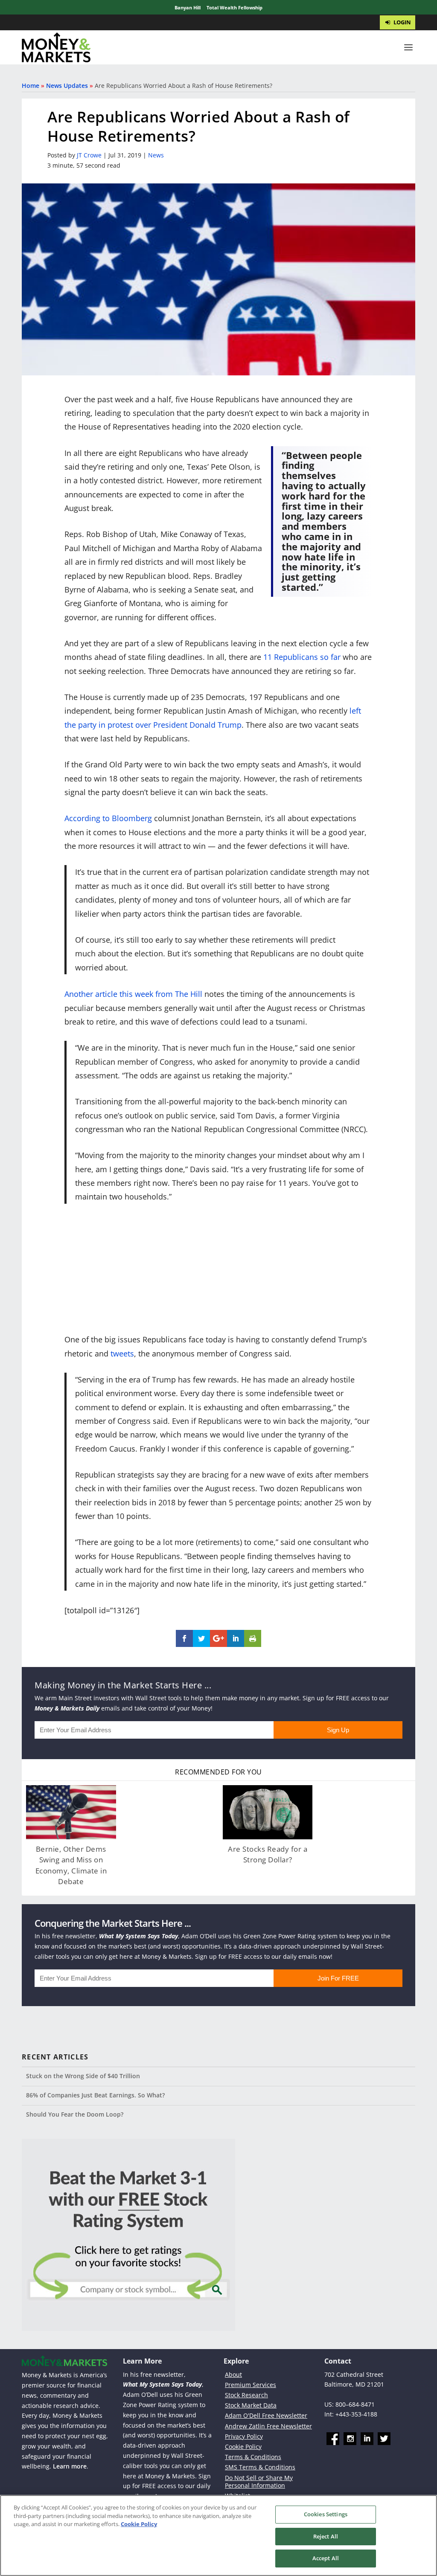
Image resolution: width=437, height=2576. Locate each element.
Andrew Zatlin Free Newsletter (268, 2426)
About (233, 2374)
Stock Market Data (251, 2405)
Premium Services (251, 2385)
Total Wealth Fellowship (235, 7)
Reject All (326, 2536)
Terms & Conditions (253, 2457)
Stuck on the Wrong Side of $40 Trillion (83, 2076)
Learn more (70, 2466)
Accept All (326, 2558)
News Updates (67, 86)
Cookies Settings (326, 2514)
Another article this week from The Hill (133, 994)
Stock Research (246, 2395)
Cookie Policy (243, 2447)
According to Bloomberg (108, 818)
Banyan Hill (188, 7)
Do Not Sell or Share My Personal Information (259, 2482)
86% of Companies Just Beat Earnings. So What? (95, 2095)
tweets (122, 1353)
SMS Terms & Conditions (260, 2467)
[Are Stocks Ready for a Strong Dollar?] (268, 1812)
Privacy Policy (244, 2436)
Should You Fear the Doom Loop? (75, 2114)
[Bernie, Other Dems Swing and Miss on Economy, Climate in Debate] (71, 1812)
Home (31, 86)
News (156, 155)
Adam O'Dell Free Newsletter (266, 2415)
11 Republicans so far (302, 657)
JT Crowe (89, 155)
